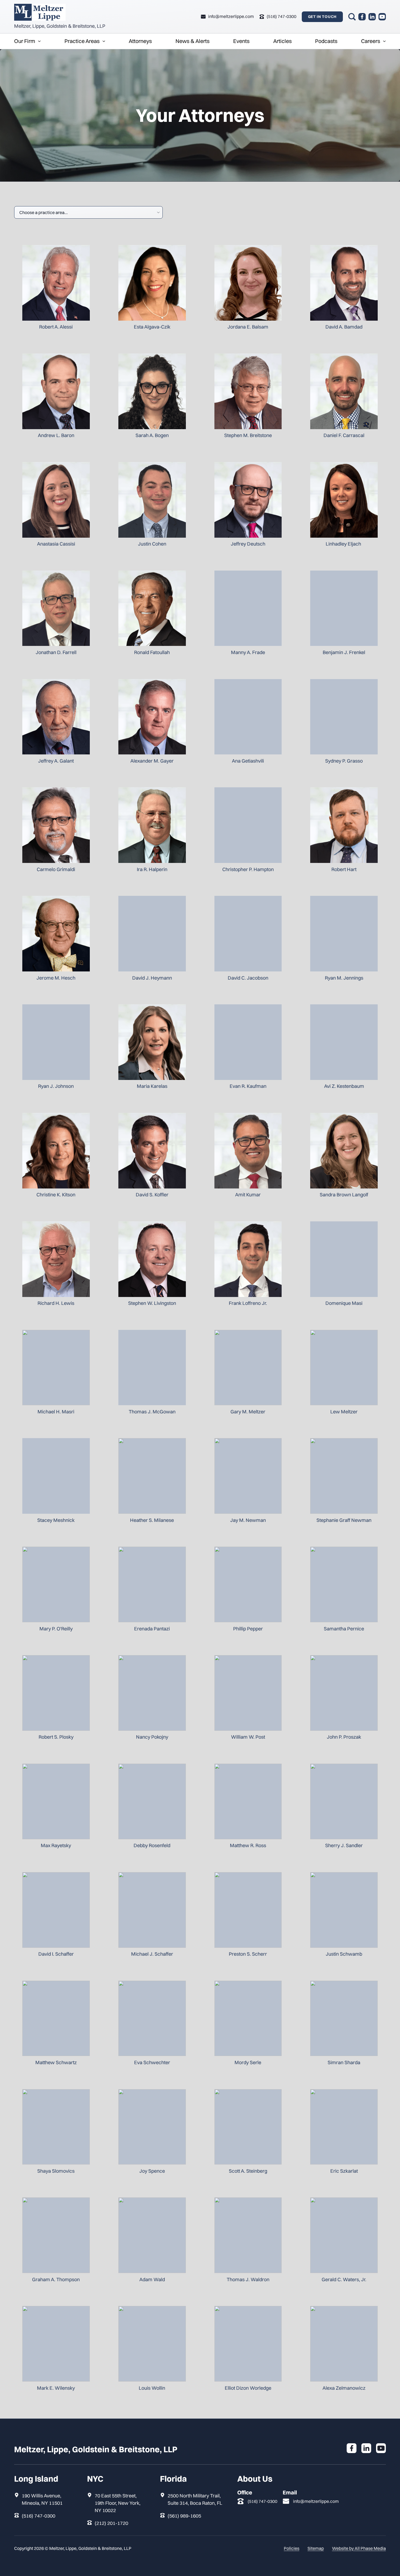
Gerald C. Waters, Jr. (344, 2279)
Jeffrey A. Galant (56, 761)
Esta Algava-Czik (152, 327)
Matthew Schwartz (56, 2062)
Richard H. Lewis (56, 1303)
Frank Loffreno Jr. (248, 1303)
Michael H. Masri (56, 1412)
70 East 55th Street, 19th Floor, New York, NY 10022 (118, 2503)
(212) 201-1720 (111, 2523)
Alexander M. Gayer (152, 761)
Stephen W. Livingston (152, 1303)
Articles (282, 41)
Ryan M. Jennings (344, 978)
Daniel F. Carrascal (344, 435)
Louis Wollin (152, 2388)
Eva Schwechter (152, 2062)
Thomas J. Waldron (248, 2279)
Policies (292, 2548)
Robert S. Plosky (56, 1737)
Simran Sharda (344, 2062)
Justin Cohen (152, 544)
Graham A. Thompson (56, 2279)
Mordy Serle (248, 2062)
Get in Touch (322, 17)
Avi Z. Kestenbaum (344, 1086)
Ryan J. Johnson (56, 1086)
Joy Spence (152, 2171)
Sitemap (316, 2548)
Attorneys (140, 41)
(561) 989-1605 (184, 2516)
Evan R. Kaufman (248, 1086)
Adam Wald (152, 2279)
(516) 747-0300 (39, 2516)
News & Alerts (193, 41)
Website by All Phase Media (359, 2548)
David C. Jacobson (248, 978)
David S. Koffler (152, 1195)
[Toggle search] (352, 17)
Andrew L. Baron (56, 435)
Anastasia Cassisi (56, 544)
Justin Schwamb (344, 1954)
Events (241, 41)
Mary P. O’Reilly (56, 1629)
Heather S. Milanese (152, 1520)
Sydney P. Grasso (344, 761)
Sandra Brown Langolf (344, 1195)
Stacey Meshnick (56, 1520)
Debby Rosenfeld (152, 1845)
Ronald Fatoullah (152, 652)
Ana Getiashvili (248, 761)
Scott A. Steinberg (248, 2171)
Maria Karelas (152, 1086)
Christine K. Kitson (56, 1195)
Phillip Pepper (248, 1629)
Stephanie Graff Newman (344, 1520)
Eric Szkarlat (344, 2171)
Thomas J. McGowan (152, 1412)
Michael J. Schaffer (152, 1954)
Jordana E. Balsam (248, 327)
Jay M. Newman (248, 1520)
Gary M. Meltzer (248, 1412)
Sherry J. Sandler (344, 1845)
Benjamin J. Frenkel (344, 652)
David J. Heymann (152, 978)
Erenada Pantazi (152, 1629)
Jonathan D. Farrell (56, 652)
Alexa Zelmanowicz (344, 2388)
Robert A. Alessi (56, 327)
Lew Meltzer (344, 1412)
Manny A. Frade (248, 652)
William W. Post (248, 1737)
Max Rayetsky (56, 1845)
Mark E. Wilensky (56, 2388)
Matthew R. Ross (248, 1845)
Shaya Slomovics (56, 2171)
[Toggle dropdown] (39, 41)
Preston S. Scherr (248, 1954)
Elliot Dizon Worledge (248, 2388)
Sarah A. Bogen (152, 435)
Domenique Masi (344, 1303)
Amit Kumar (248, 1195)
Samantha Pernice (344, 1629)
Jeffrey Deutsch (248, 544)
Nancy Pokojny (152, 1737)
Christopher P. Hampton (248, 869)
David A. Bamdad (344, 327)
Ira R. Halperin (152, 869)
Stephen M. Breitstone (248, 435)
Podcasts (326, 41)
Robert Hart (344, 869)
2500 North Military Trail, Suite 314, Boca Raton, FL (195, 2499)
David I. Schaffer (56, 1954)
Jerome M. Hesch (56, 978)
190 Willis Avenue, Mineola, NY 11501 (42, 2499)
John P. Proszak (344, 1737)
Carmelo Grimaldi (56, 869)
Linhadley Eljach (344, 544)
